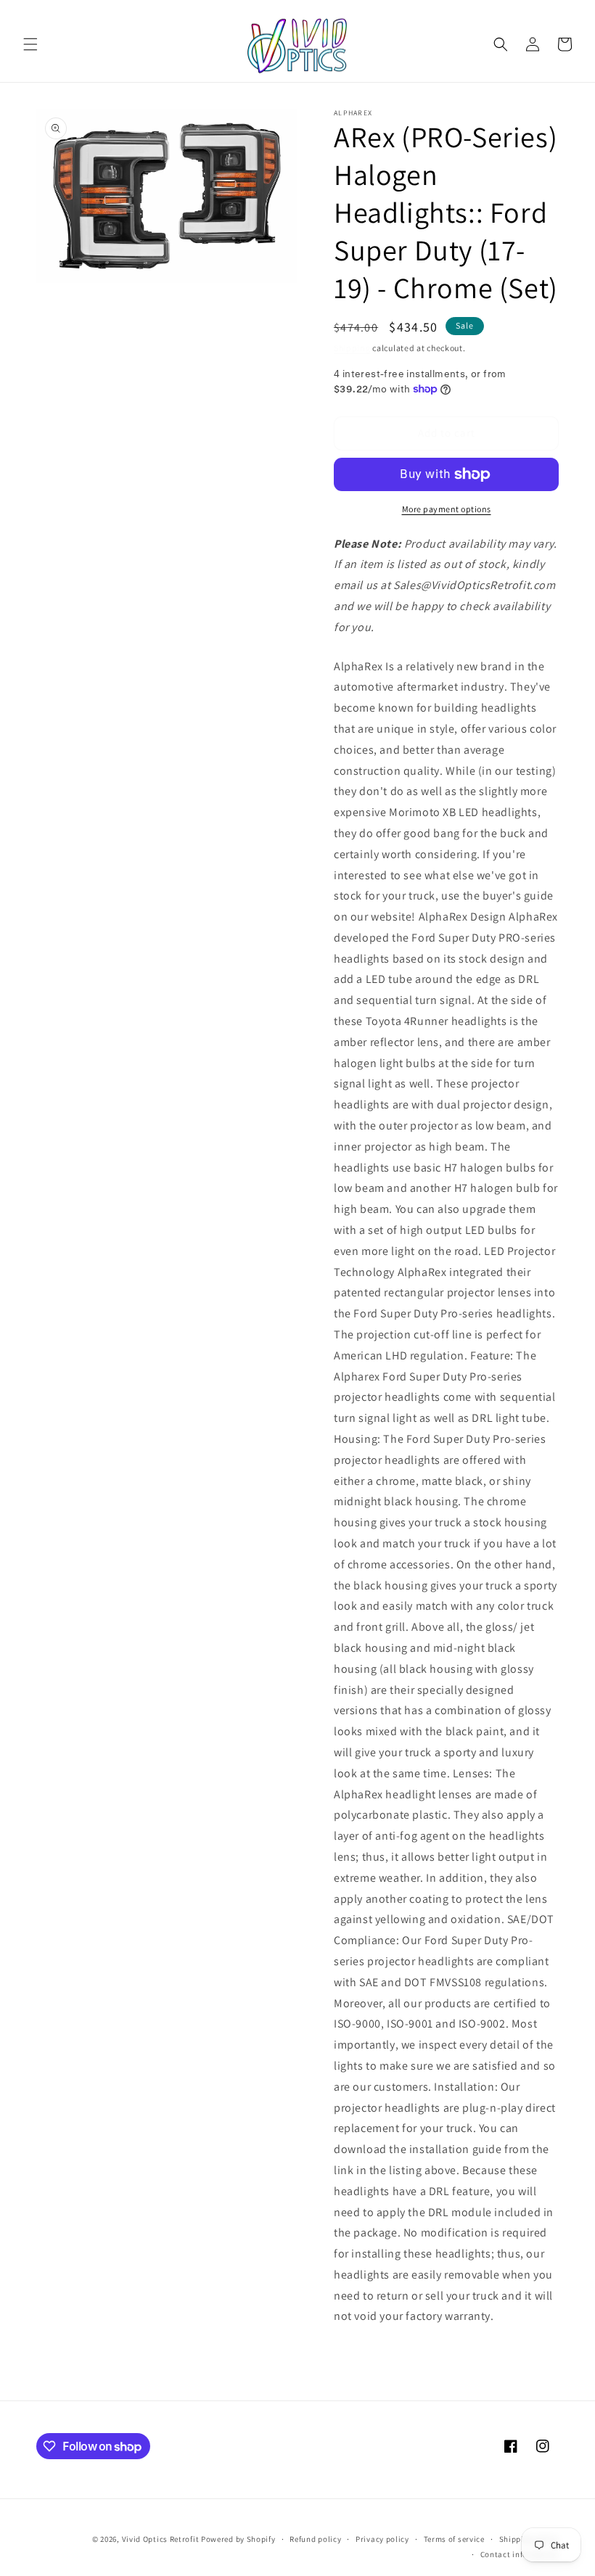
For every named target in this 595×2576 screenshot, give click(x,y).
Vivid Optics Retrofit (161, 2539)
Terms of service (454, 2539)
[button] (30, 44)
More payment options (447, 509)
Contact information (520, 2554)
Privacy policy (382, 2539)
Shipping (352, 348)
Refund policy (315, 2539)
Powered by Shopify (238, 2539)
